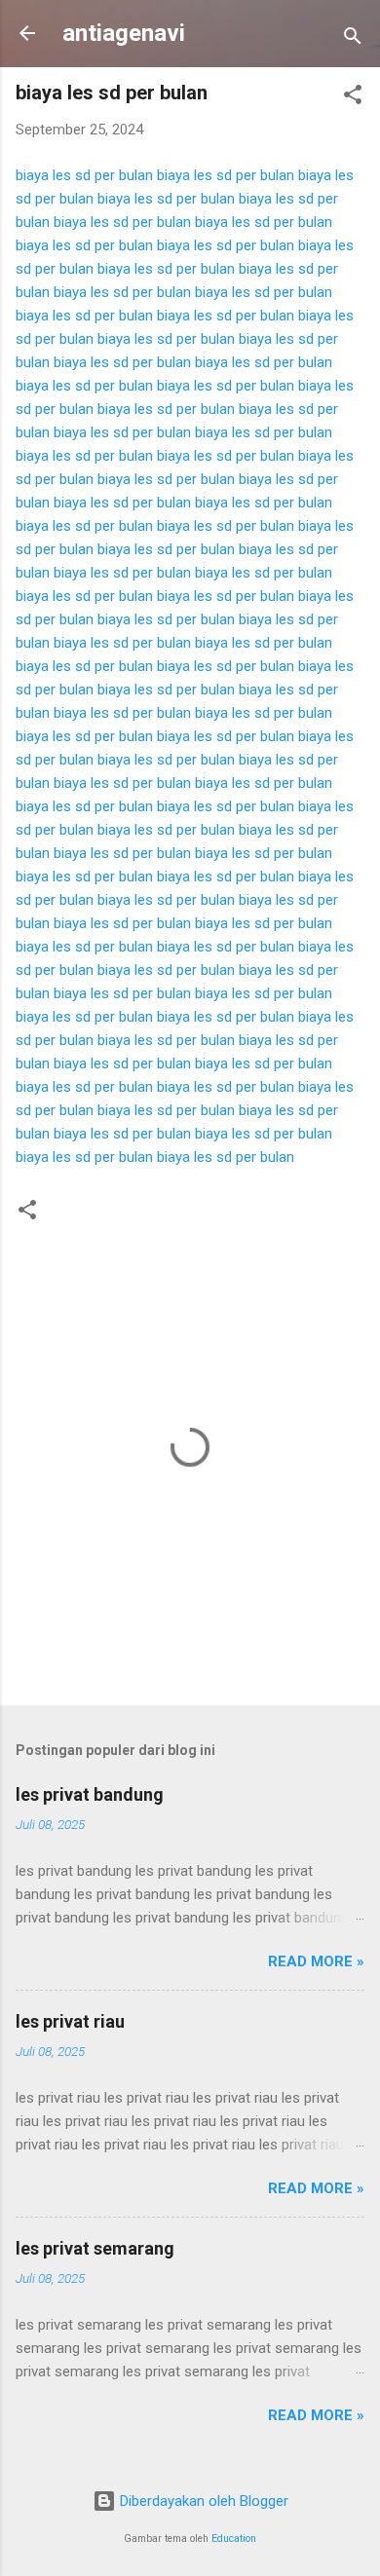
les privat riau (70, 2021)
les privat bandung (90, 1794)
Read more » (316, 1961)
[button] (353, 98)
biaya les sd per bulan (84, 175)
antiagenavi (124, 33)
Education (234, 2539)
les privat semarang (95, 2248)
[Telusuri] (353, 39)
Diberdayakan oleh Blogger (202, 2501)
